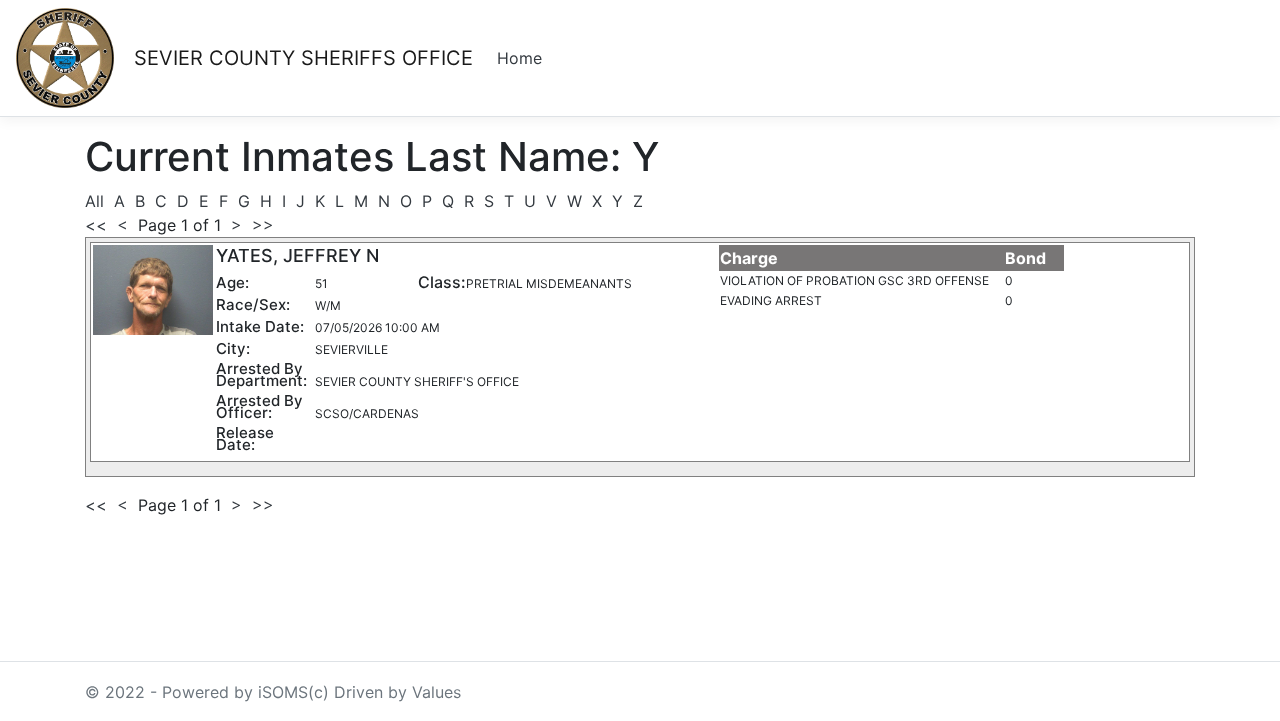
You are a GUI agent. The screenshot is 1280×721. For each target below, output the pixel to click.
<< (96, 225)
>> (260, 225)
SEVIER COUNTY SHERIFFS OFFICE (303, 58)
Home (519, 58)
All (97, 201)
